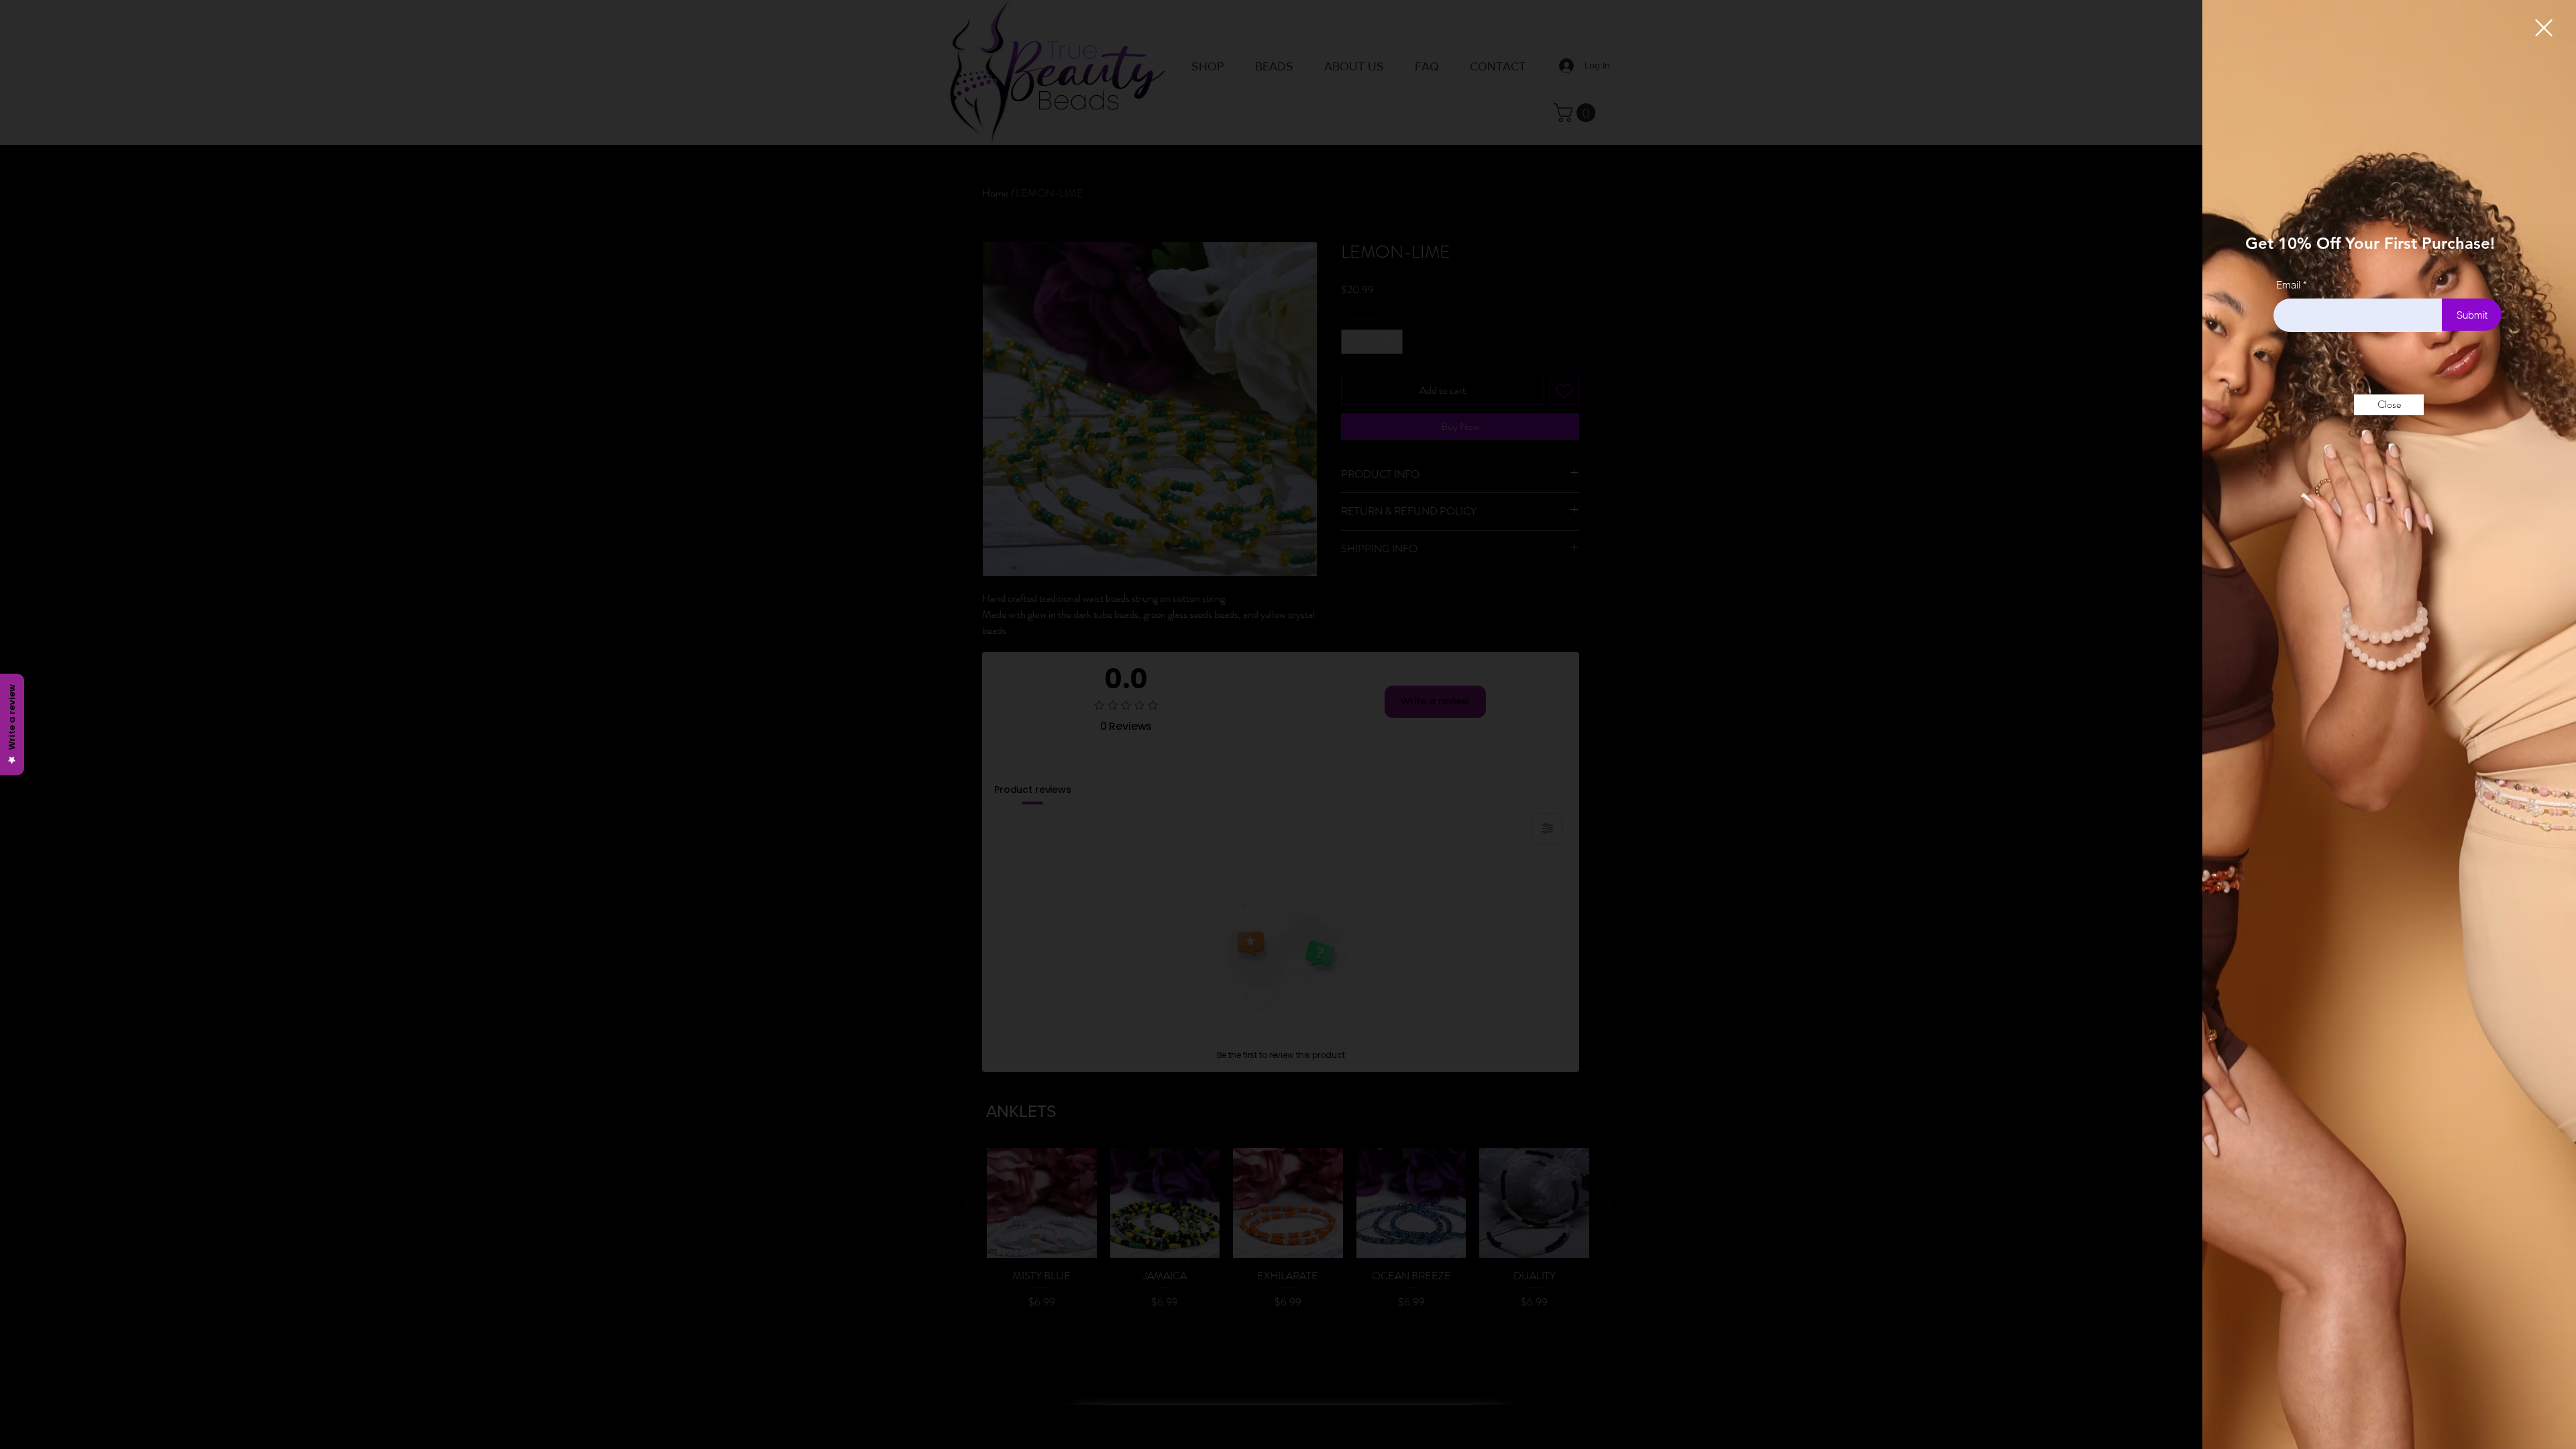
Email (2288, 285)
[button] (2544, 28)
